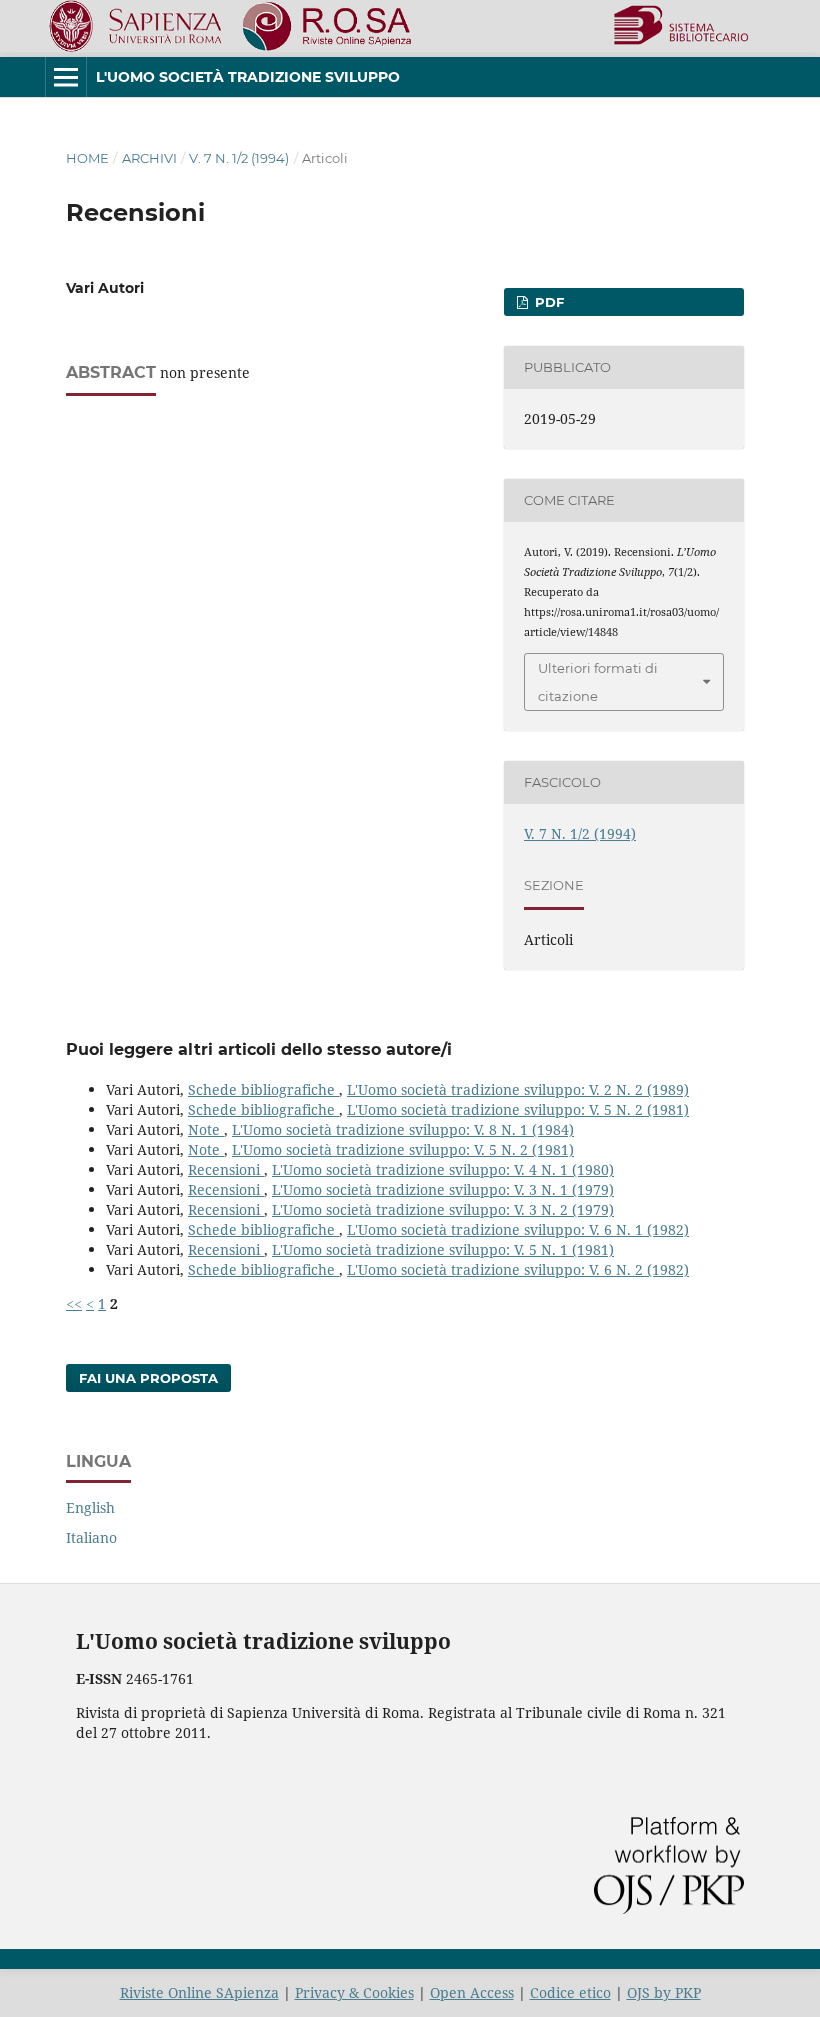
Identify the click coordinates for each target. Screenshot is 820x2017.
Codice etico (570, 1992)
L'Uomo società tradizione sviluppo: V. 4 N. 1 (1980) (443, 1169)
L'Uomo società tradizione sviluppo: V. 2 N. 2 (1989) (518, 1089)
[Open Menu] (66, 77)
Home (87, 158)
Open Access (472, 1992)
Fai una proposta (148, 1378)
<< (74, 1303)
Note (206, 1129)
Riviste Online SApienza (199, 1992)
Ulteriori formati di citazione (598, 682)
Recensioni (226, 1169)
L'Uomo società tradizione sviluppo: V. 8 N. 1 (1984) (403, 1129)
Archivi (149, 158)
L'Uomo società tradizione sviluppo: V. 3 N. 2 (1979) (443, 1209)
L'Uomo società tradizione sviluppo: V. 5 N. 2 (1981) (518, 1109)
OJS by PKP (664, 1992)
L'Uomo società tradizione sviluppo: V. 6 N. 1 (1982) (518, 1229)
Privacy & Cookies (354, 1992)
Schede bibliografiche (263, 1089)
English (90, 1507)
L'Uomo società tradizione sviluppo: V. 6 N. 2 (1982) (518, 1269)
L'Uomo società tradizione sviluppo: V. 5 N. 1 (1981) (443, 1249)
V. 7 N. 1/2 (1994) (239, 158)
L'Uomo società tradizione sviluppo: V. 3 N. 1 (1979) (443, 1189)
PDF (547, 302)
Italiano (91, 1537)
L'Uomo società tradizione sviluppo (248, 77)
